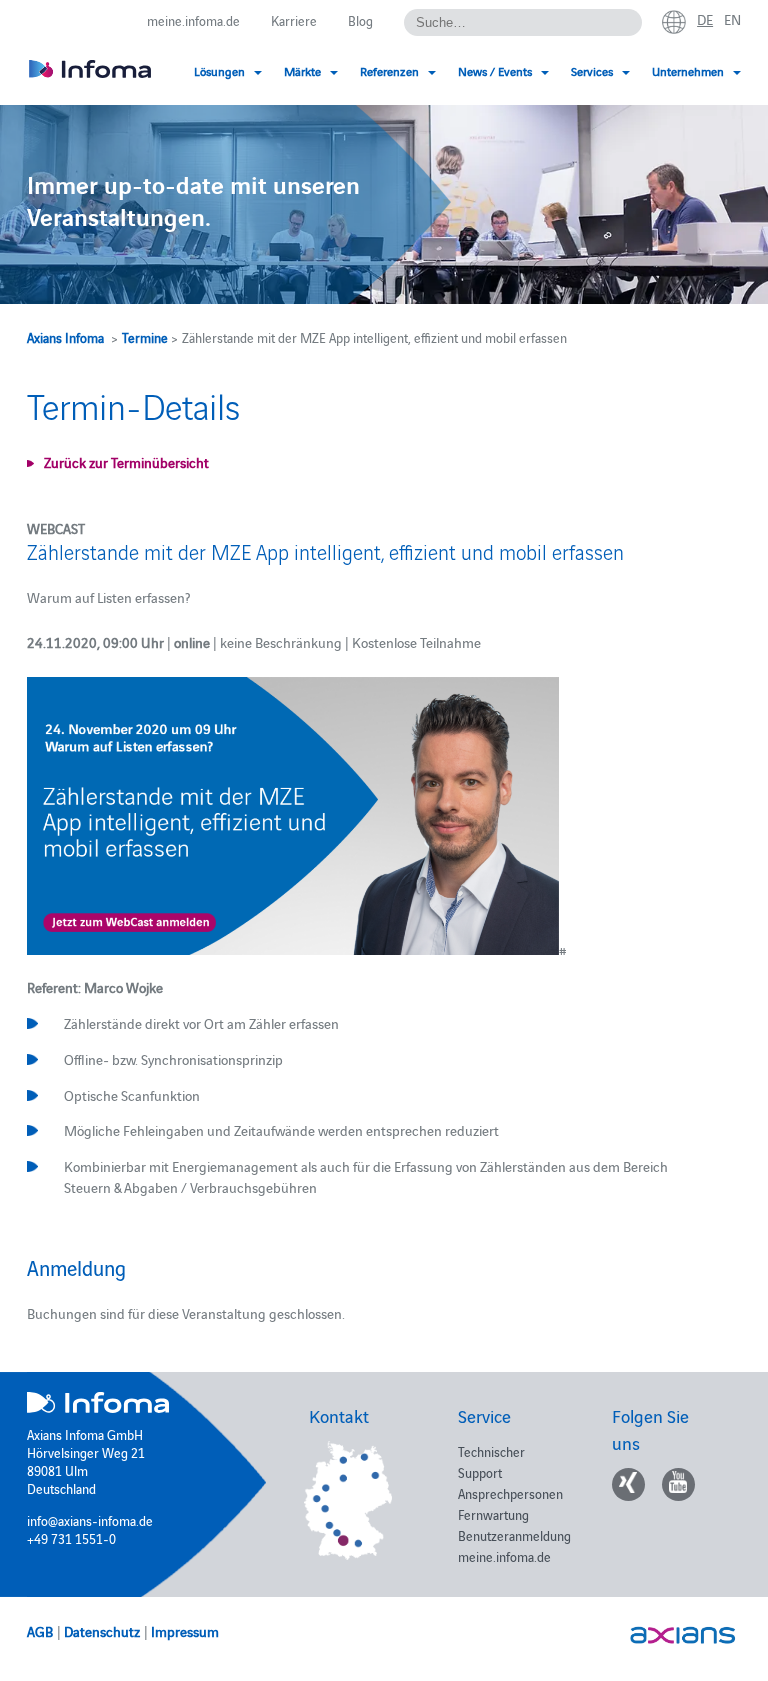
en (732, 19)
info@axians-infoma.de (90, 1520)
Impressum (185, 1631)
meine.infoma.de (193, 20)
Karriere (294, 20)
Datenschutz (102, 1631)
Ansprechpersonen (510, 1493)
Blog (360, 20)
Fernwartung (493, 1514)
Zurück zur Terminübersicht (126, 462)
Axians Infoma (65, 337)
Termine (145, 337)
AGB (40, 1631)
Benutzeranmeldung (514, 1535)
